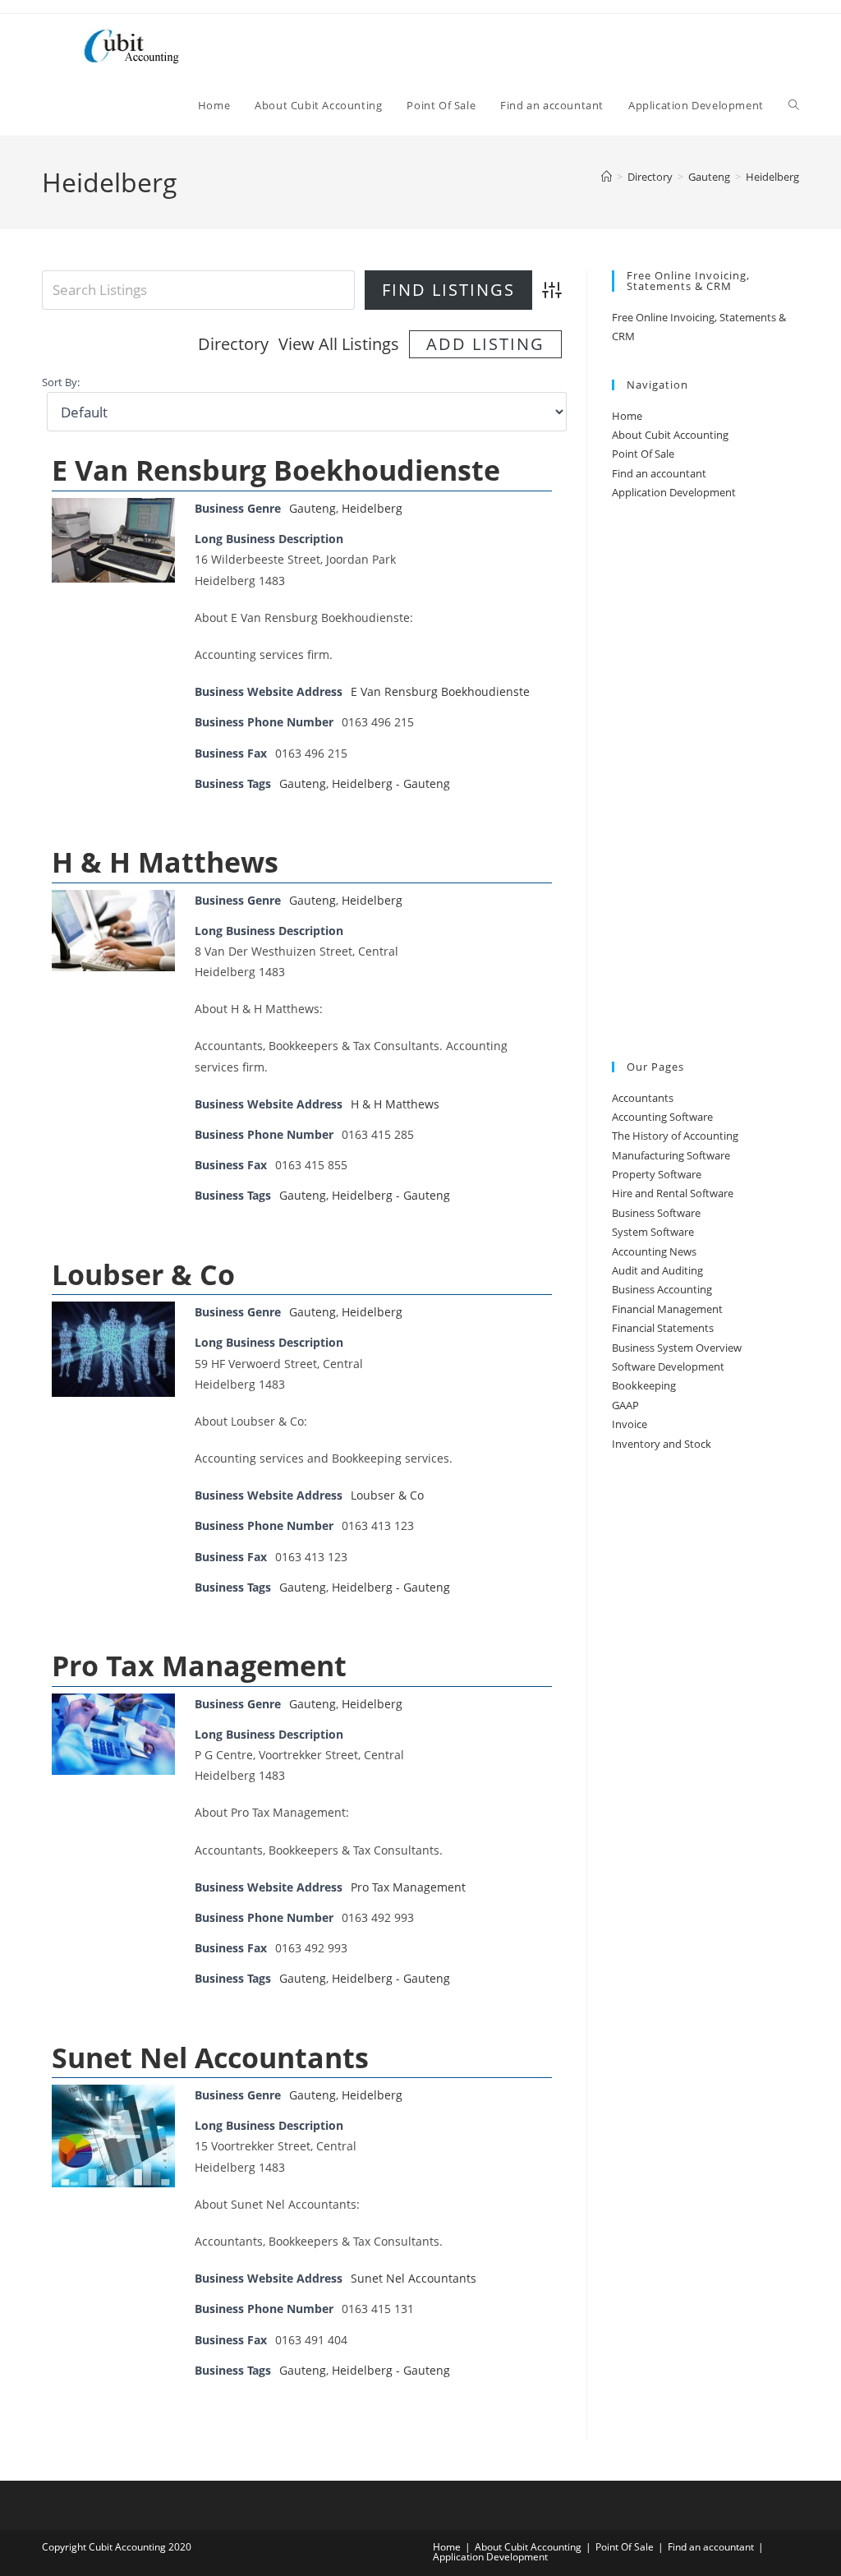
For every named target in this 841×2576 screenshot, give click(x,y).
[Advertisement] (705, 782)
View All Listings (339, 344)
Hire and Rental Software (673, 1193)
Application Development (674, 492)
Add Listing (485, 344)
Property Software (657, 1174)
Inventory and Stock (662, 1444)
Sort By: (61, 382)
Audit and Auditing (657, 1270)
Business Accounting (662, 1289)
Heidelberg (772, 177)
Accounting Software (662, 1117)
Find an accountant (659, 473)
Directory (233, 344)
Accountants (643, 1098)
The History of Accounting (675, 1136)
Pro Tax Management (199, 1666)
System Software (653, 1232)
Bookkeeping (644, 1385)
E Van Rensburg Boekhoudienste (276, 470)
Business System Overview (677, 1348)
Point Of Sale (643, 454)
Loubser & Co (143, 1274)
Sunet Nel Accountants (210, 2058)
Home (627, 416)
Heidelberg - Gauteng (391, 783)
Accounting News (654, 1251)
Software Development (668, 1366)
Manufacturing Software (671, 1155)
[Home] (607, 177)
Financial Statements (663, 1328)
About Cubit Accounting (670, 435)
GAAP (625, 1405)
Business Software (656, 1213)
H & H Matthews (165, 862)
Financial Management (667, 1309)
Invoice (630, 1424)
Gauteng (313, 508)
